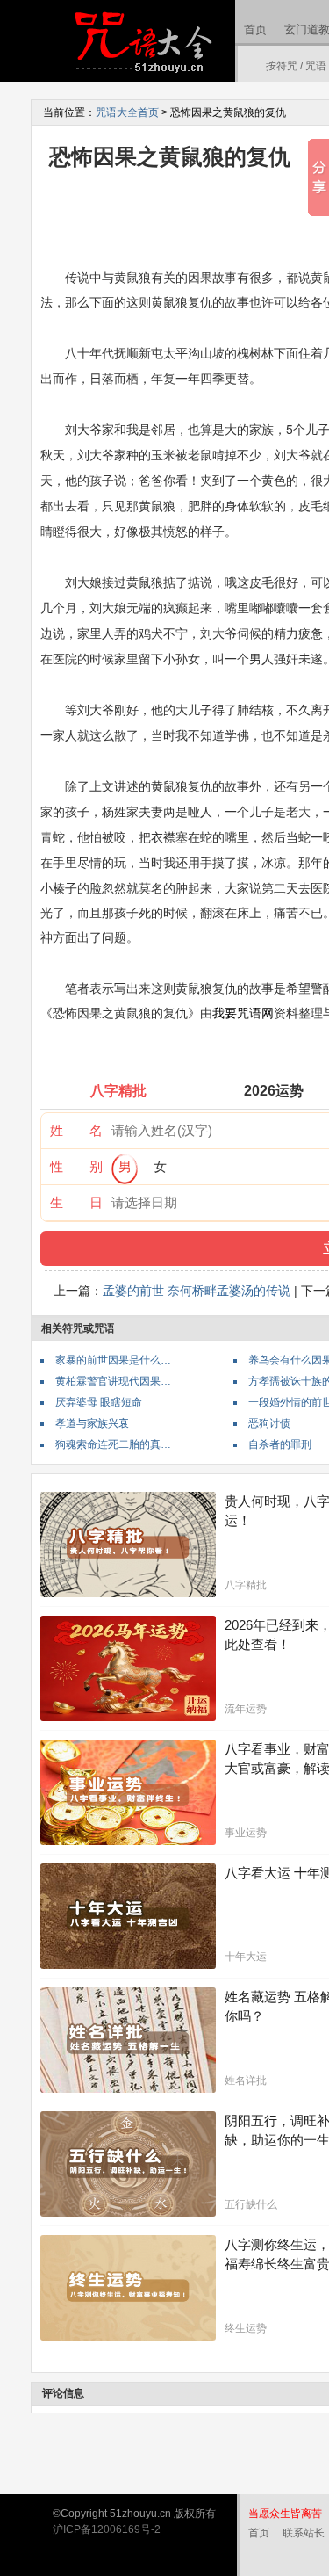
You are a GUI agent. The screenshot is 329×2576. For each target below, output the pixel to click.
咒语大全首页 (127, 112)
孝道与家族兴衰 (92, 1423)
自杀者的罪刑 (280, 1444)
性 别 (76, 1166)
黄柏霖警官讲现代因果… (113, 1381)
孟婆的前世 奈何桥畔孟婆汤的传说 (197, 1291)
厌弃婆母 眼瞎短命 (99, 1402)
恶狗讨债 (269, 1423)
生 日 (76, 1202)
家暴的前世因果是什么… (113, 1360)
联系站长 (304, 2533)
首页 (255, 29)
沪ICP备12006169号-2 (107, 2529)
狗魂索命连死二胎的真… (113, 1444)
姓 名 (76, 1130)
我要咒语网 (243, 1013)
